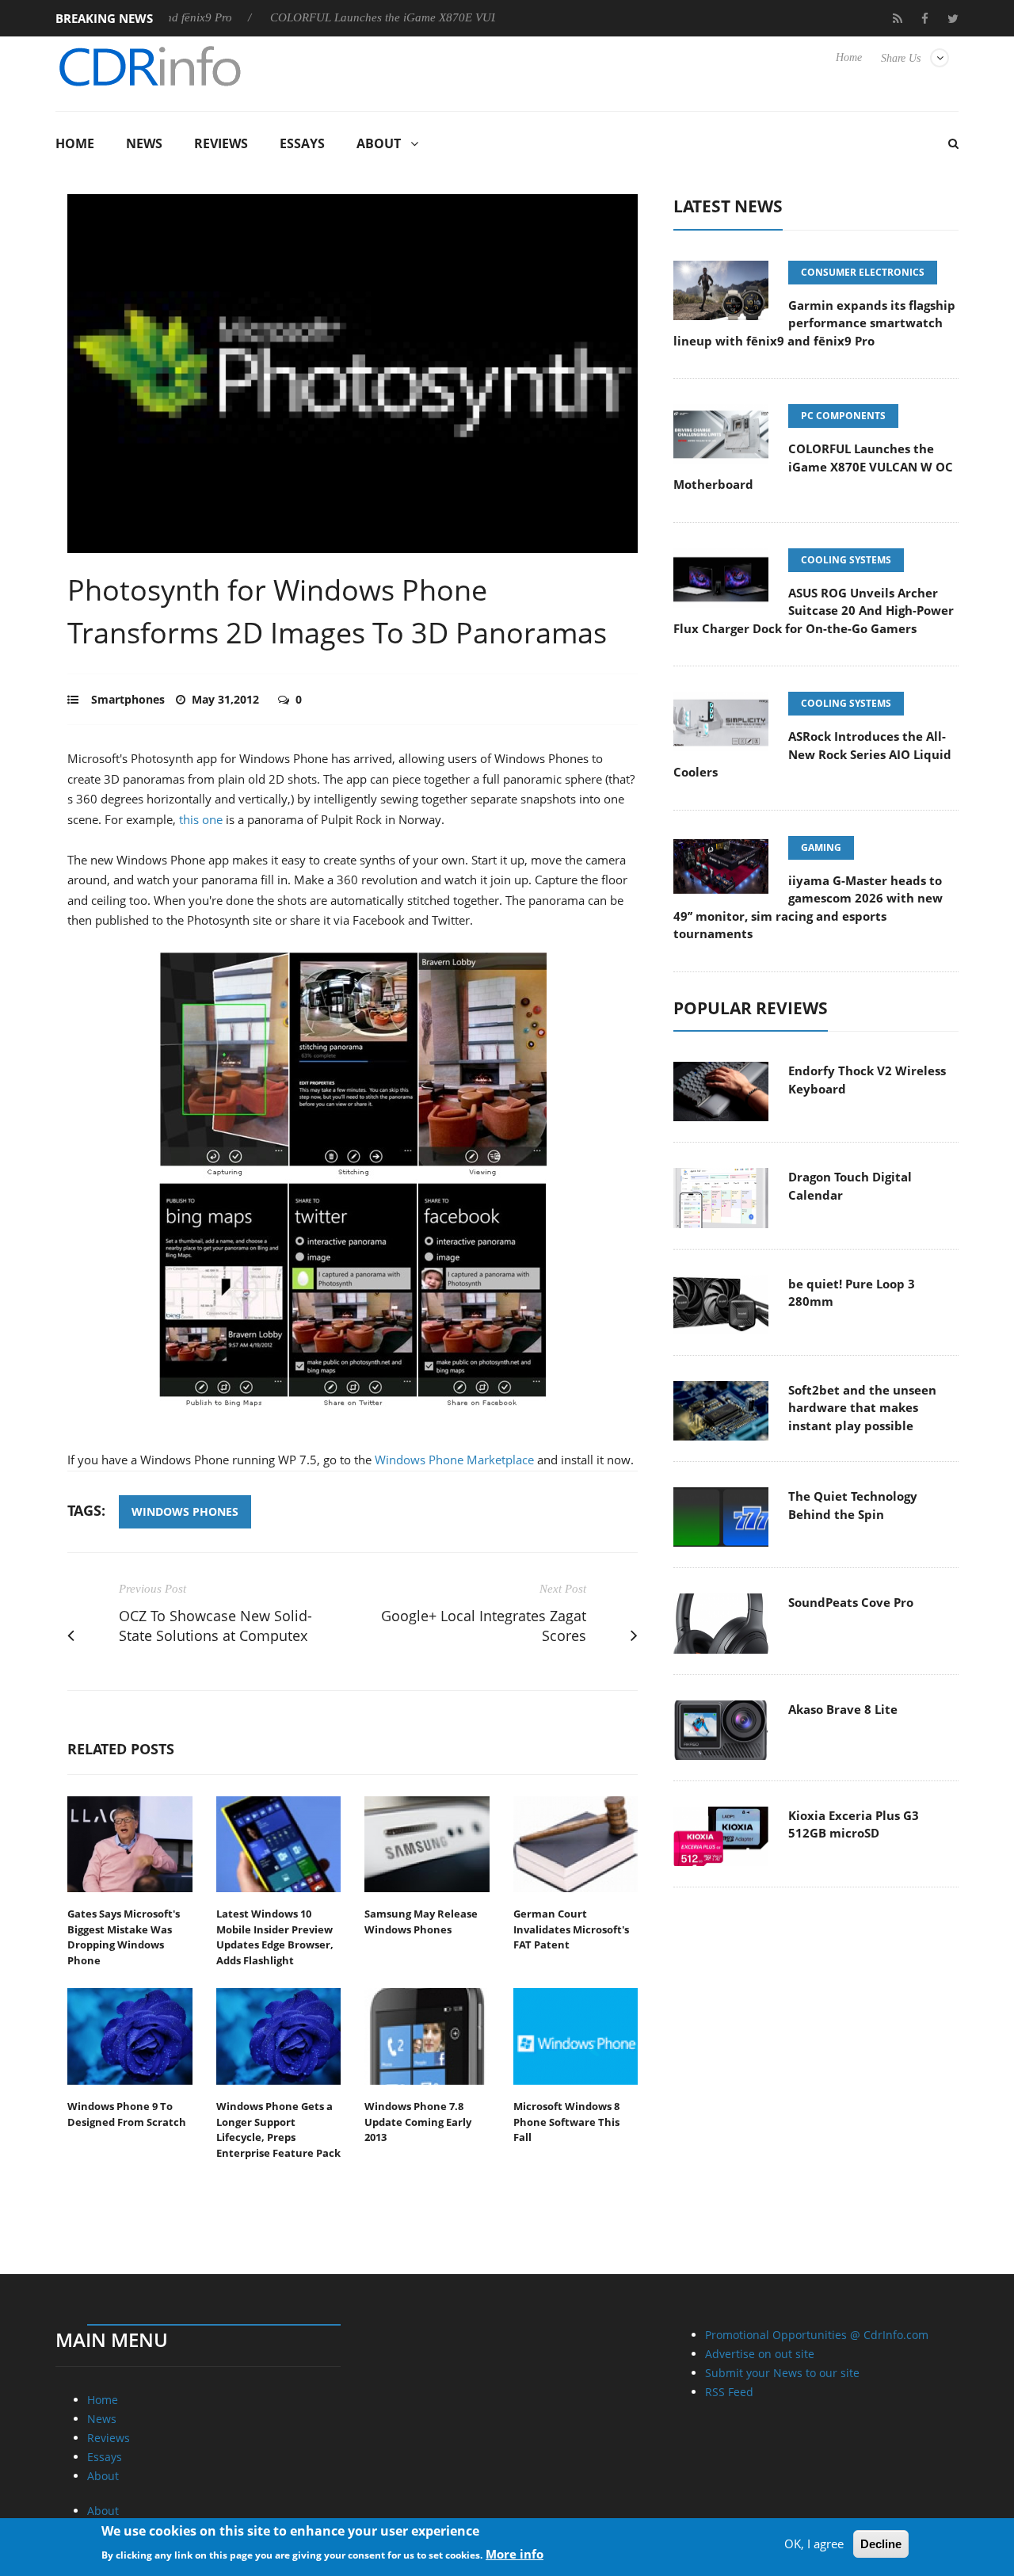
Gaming (821, 847)
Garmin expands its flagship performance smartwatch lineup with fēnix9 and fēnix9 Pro (814, 323)
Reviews (221, 143)
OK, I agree (814, 2544)
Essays (302, 143)
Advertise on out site (760, 2354)
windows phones (185, 1511)
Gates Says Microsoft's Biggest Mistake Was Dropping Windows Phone (124, 1937)
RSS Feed (729, 2392)
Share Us (901, 58)
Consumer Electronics (863, 272)
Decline (881, 2544)
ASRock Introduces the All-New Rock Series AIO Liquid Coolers (812, 754)
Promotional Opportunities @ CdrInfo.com (817, 2335)
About (379, 143)
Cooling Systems (846, 560)
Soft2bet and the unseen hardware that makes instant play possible (862, 1408)
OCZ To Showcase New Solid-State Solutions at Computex (215, 1626)
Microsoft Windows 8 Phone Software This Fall (566, 2122)
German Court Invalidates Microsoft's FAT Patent (571, 1929)
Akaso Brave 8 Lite (843, 1709)
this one (201, 819)
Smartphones (128, 699)
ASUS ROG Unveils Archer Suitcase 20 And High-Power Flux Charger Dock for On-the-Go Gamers (814, 611)
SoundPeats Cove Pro (851, 1602)
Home (849, 57)
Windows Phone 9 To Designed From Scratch (127, 2114)
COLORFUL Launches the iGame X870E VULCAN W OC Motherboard (392, 17)
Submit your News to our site (782, 2373)
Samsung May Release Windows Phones (421, 1922)
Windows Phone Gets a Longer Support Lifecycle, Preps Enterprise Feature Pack (278, 2129)
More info (515, 2553)
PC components (843, 416)
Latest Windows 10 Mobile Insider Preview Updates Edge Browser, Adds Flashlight (275, 1937)
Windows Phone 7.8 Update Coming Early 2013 (418, 2122)
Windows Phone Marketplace (454, 1460)
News (144, 143)
